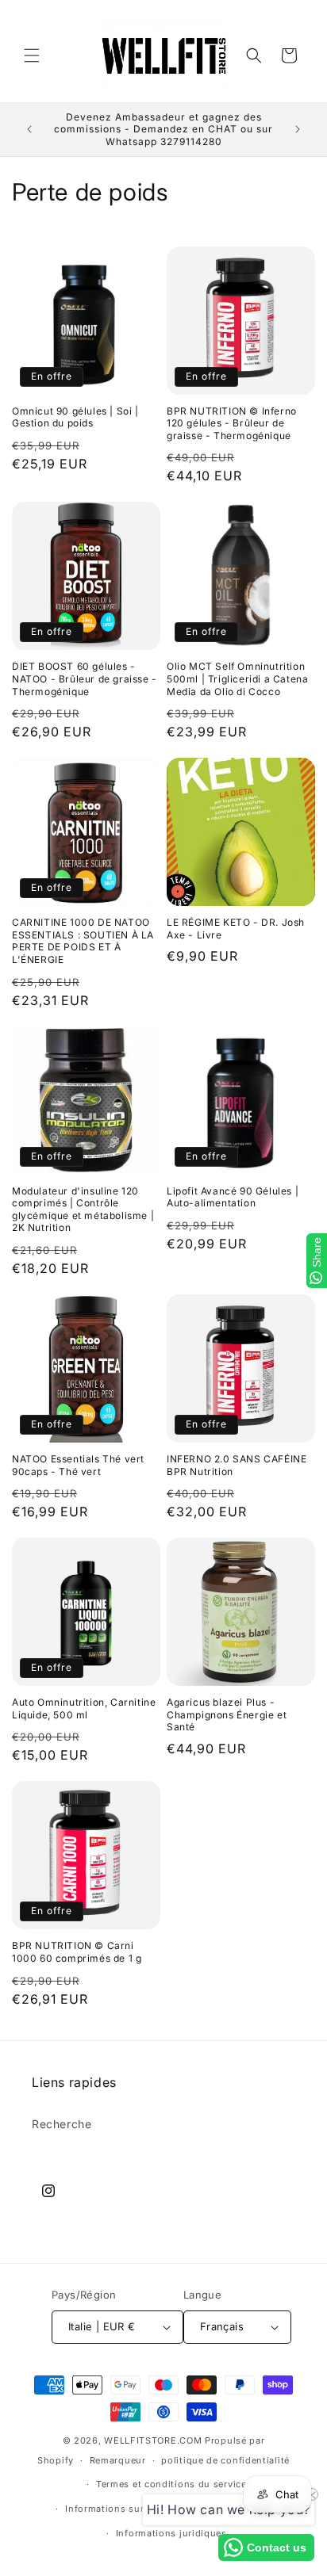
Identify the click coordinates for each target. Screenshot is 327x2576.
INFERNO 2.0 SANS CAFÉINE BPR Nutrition (237, 1465)
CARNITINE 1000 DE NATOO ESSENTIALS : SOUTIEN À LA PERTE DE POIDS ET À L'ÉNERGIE (83, 941)
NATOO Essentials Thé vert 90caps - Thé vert (78, 1465)
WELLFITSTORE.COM (153, 2440)
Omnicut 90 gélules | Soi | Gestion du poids (75, 417)
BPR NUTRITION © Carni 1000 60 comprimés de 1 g (77, 1952)
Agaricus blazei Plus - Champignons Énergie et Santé (227, 1714)
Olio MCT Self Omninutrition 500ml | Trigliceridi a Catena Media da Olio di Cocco (237, 678)
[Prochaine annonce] (298, 129)
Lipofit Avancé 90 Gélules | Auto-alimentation (233, 1197)
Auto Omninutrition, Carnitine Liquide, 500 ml (84, 1708)
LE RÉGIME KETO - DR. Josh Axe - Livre (236, 929)
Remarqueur (118, 2460)
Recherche (62, 2124)
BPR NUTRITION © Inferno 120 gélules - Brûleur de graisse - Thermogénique (232, 423)
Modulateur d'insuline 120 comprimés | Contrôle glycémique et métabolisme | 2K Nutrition (83, 1210)
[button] (32, 55)
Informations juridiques (171, 2533)
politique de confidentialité (225, 2460)
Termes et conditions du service (171, 2484)
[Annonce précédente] (29, 129)
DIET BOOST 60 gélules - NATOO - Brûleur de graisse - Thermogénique (85, 678)
